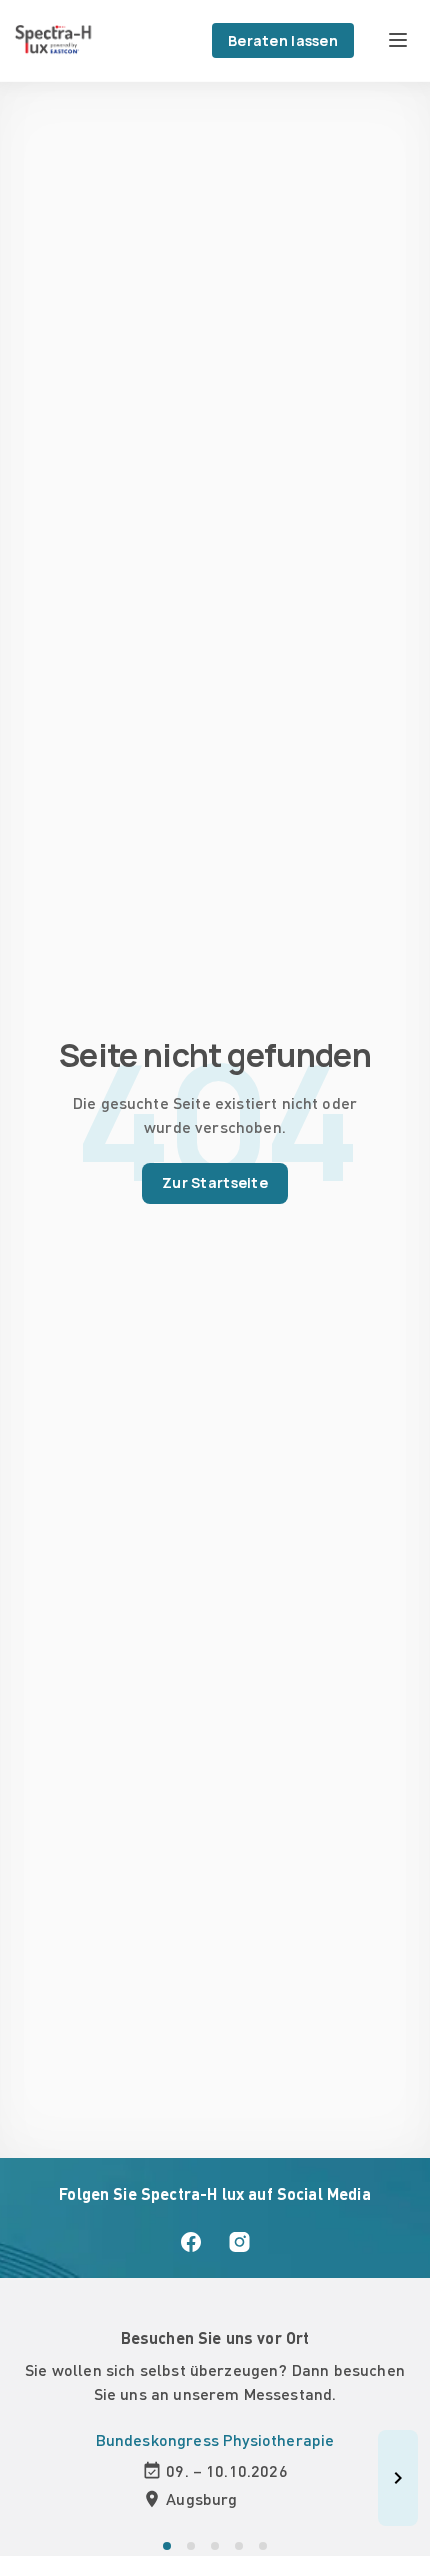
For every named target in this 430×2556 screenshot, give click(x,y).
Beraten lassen (283, 40)
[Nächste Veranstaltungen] (398, 2478)
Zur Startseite (215, 1182)
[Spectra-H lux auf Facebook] (191, 2242)
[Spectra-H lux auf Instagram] (239, 2242)
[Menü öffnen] (398, 40)
